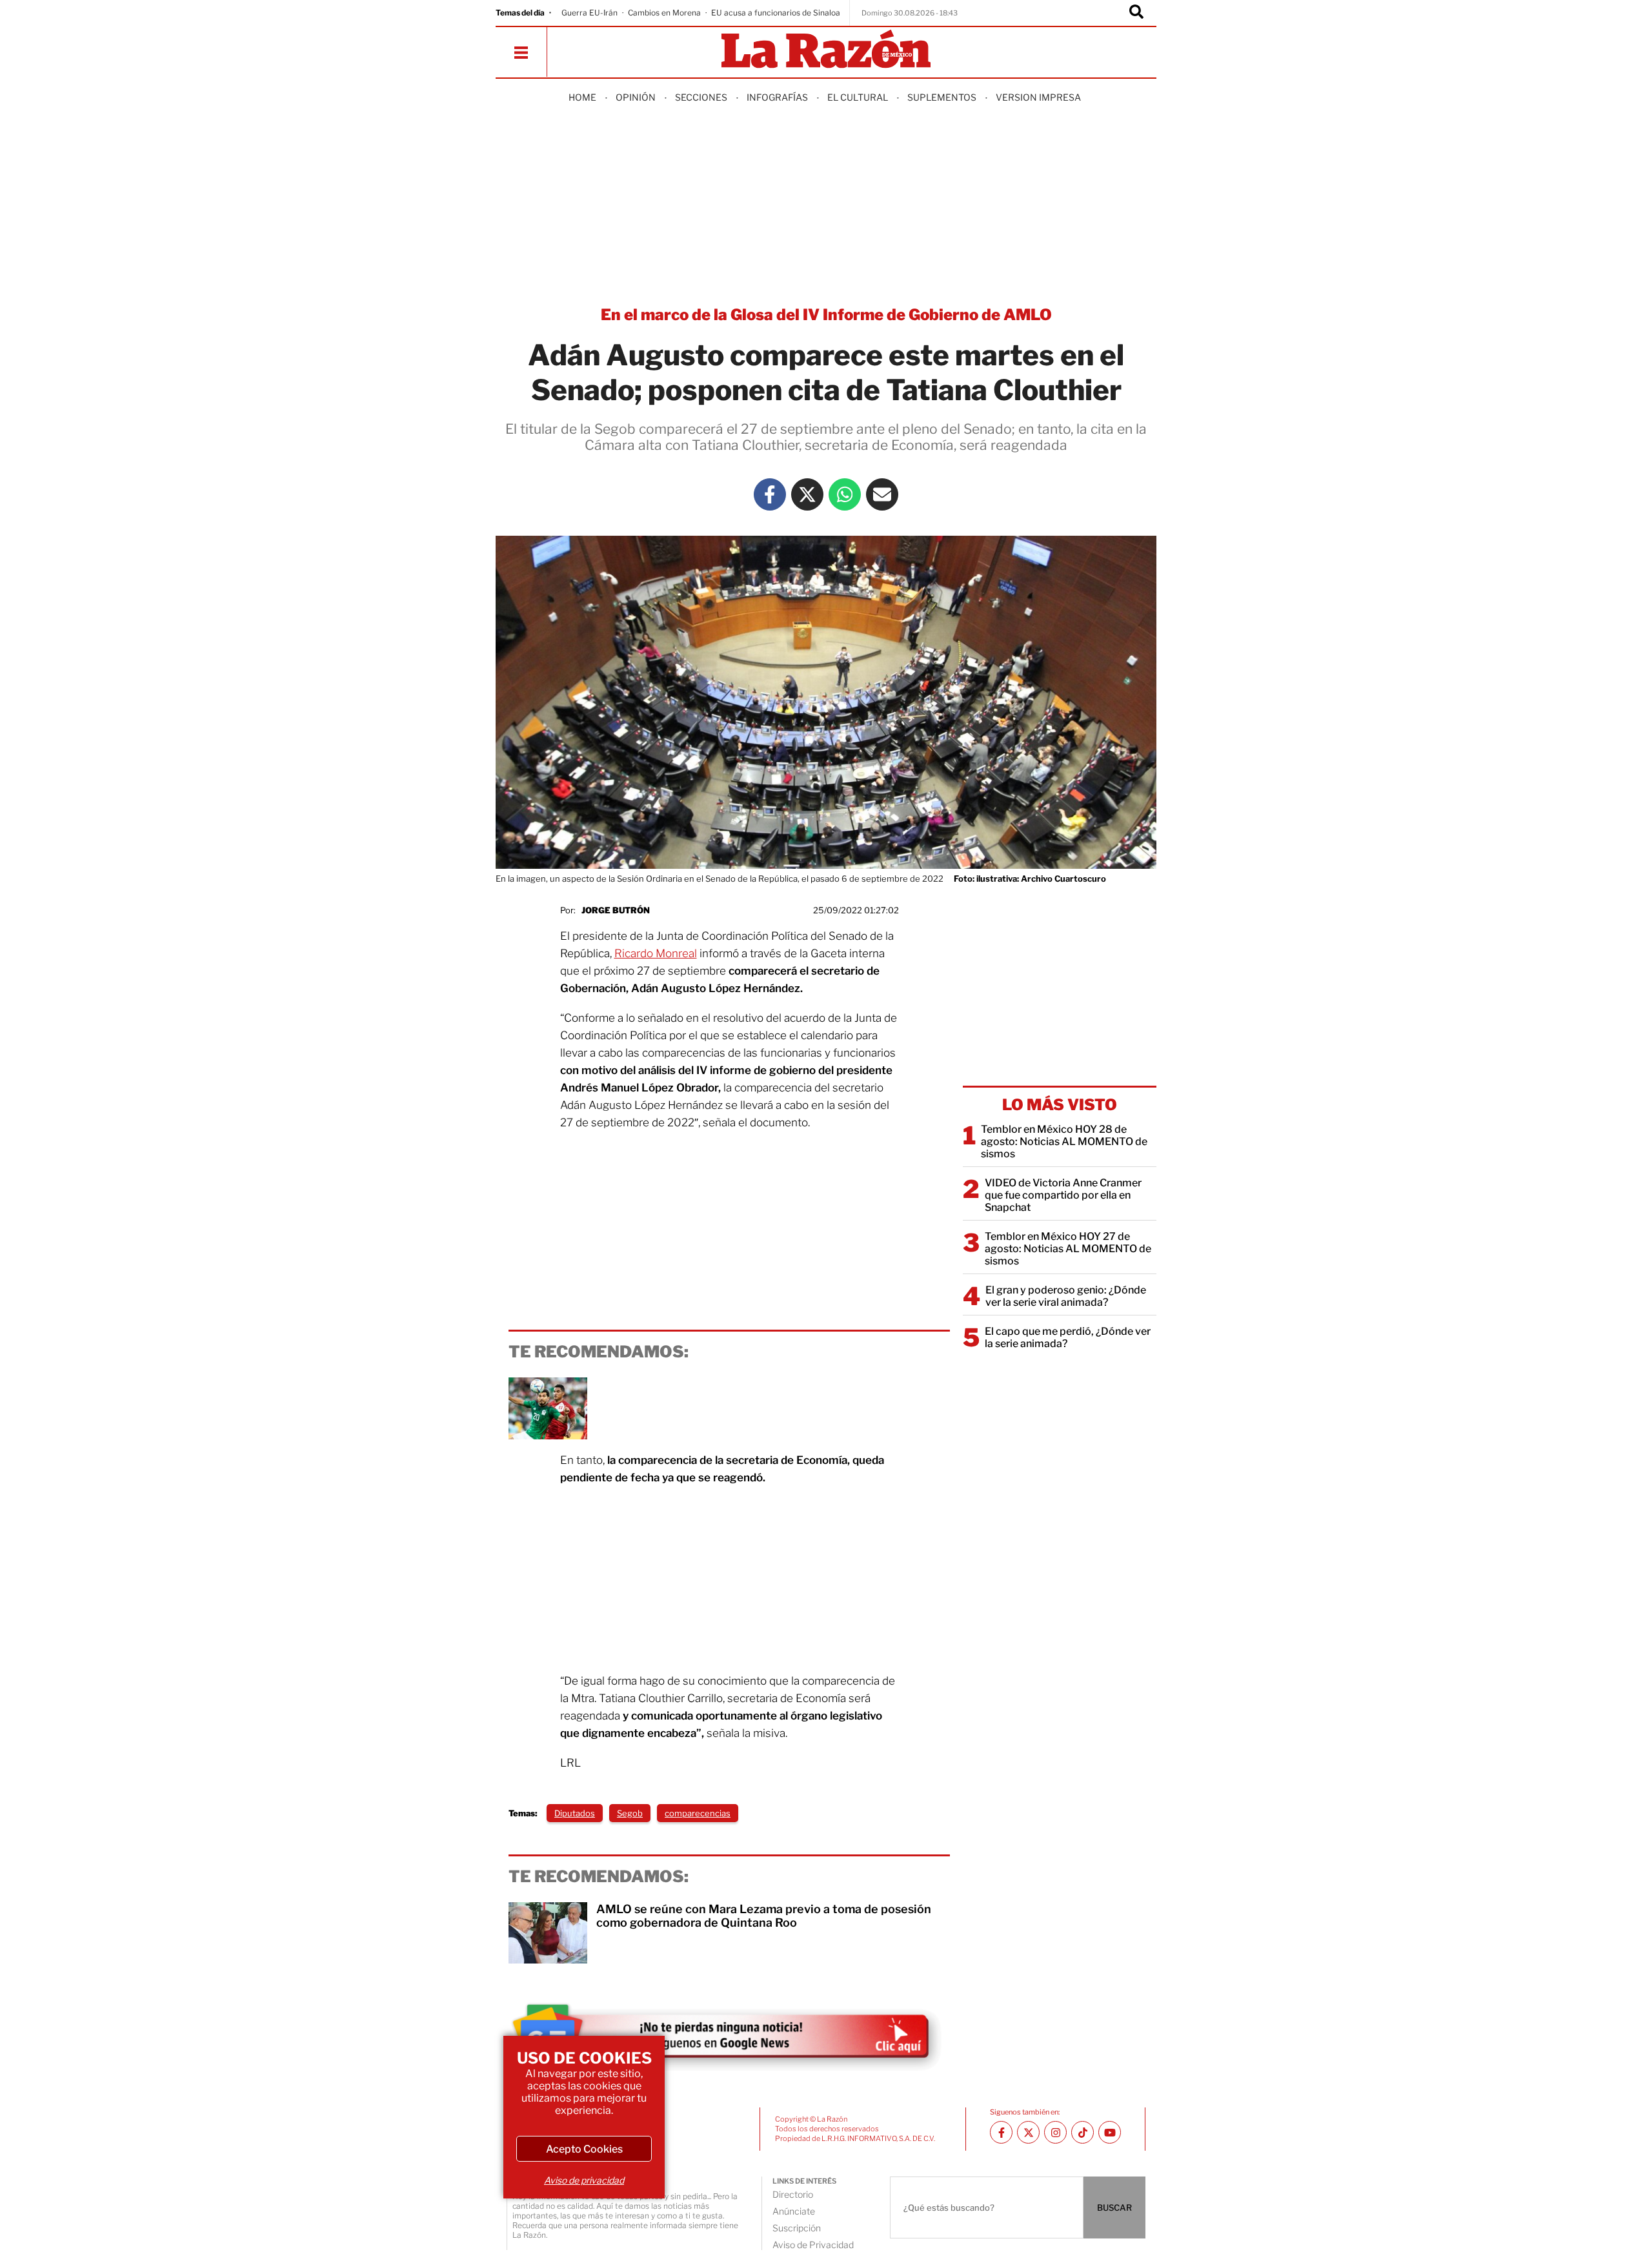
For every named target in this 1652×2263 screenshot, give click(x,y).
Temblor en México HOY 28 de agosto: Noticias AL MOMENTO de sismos (1064, 1142)
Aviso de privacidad (584, 2180)
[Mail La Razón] (882, 494)
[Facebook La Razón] (770, 494)
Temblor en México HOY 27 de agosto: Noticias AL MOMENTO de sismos (1068, 1249)
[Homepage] (826, 50)
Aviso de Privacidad (813, 2245)
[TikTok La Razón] (1083, 2132)
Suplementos (942, 97)
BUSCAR (1114, 2207)
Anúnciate (794, 2211)
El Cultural (858, 97)
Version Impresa (1038, 97)
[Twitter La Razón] (807, 494)
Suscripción (797, 2228)
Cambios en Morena (664, 13)
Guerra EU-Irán (589, 13)
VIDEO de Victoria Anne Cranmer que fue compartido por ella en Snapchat (1063, 1195)
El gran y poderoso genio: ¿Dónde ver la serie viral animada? (1066, 1296)
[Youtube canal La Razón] (1110, 2132)
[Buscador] (1136, 13)
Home (582, 97)
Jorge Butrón (616, 910)
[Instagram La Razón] (1055, 2132)
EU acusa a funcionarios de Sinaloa (776, 13)
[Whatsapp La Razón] (845, 494)
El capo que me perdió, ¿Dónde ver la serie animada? (1068, 1337)
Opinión (636, 97)
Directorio (793, 2194)
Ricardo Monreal (656, 953)
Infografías (777, 97)
